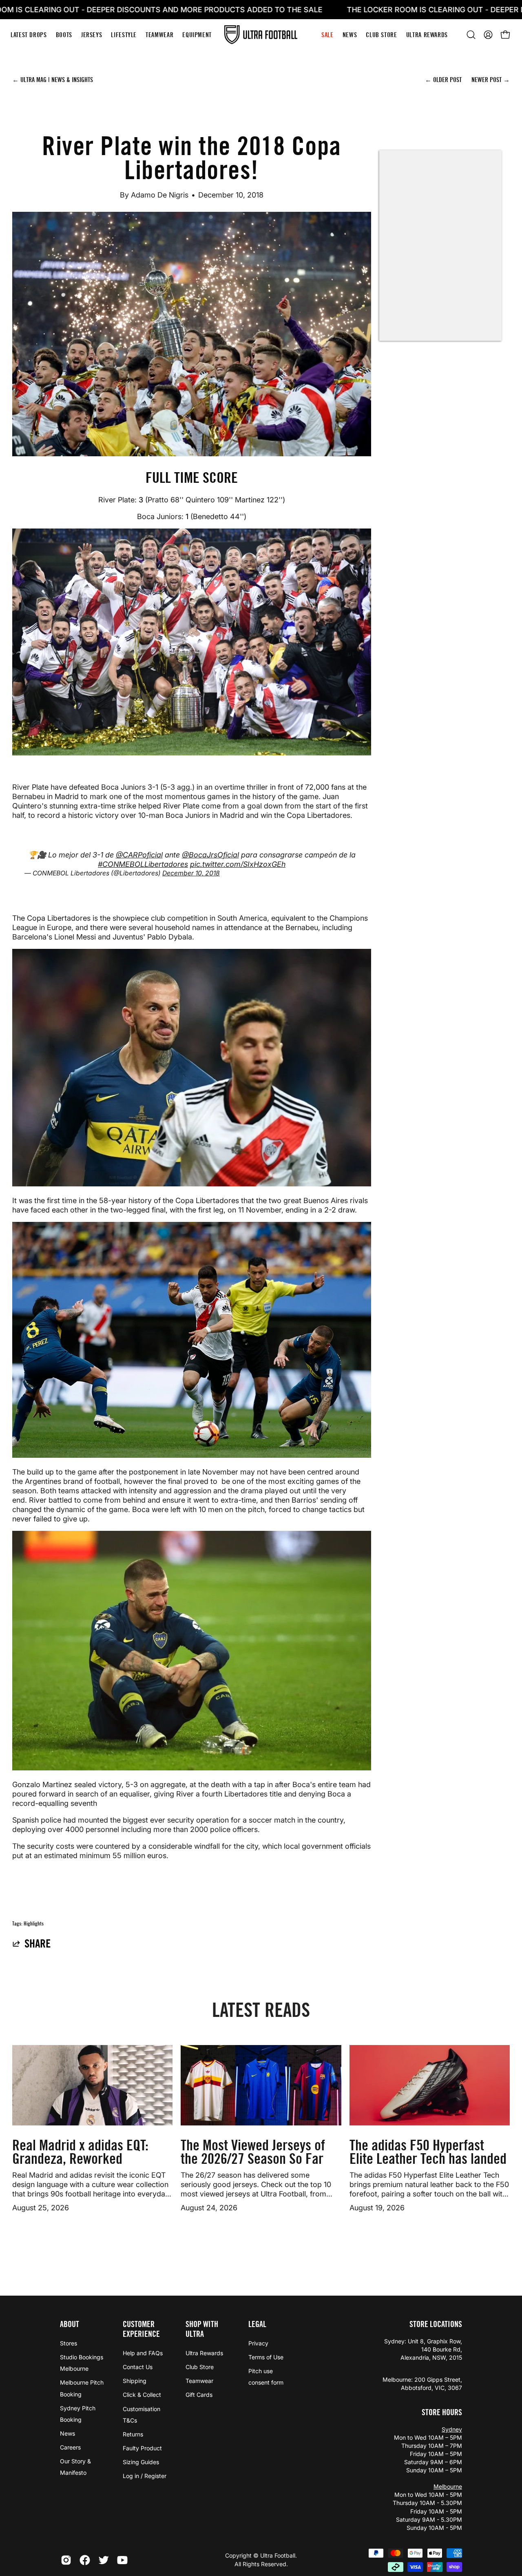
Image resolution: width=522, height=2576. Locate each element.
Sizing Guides (141, 2462)
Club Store (200, 2367)
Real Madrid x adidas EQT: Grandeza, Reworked (80, 2152)
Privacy (258, 2343)
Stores (69, 2343)
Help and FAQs (143, 2353)
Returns (133, 2434)
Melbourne (448, 2486)
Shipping (135, 2381)
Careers (70, 2447)
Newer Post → (491, 80)
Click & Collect (142, 2395)
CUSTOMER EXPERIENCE (141, 2329)
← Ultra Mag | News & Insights (53, 80)
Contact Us (138, 2367)
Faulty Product (142, 2448)
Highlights (34, 1924)
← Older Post (444, 80)
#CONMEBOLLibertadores (143, 864)
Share (38, 1943)
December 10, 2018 (191, 873)
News (67, 2433)
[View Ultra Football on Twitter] (104, 2560)
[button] (471, 35)
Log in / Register (145, 2476)
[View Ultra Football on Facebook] (85, 2560)
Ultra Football (278, 2555)
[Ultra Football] (261, 35)
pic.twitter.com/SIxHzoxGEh (238, 864)
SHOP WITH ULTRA (202, 2329)
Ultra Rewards (204, 2353)
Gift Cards (199, 2395)
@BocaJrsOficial (210, 855)
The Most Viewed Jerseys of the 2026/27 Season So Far (253, 2152)
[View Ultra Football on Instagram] (66, 2560)
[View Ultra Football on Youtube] (122, 2560)
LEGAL (257, 2324)
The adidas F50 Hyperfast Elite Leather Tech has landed (428, 2152)
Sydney (452, 2429)
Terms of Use (266, 2357)
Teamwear (199, 2381)
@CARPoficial (139, 855)
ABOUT (70, 2324)
